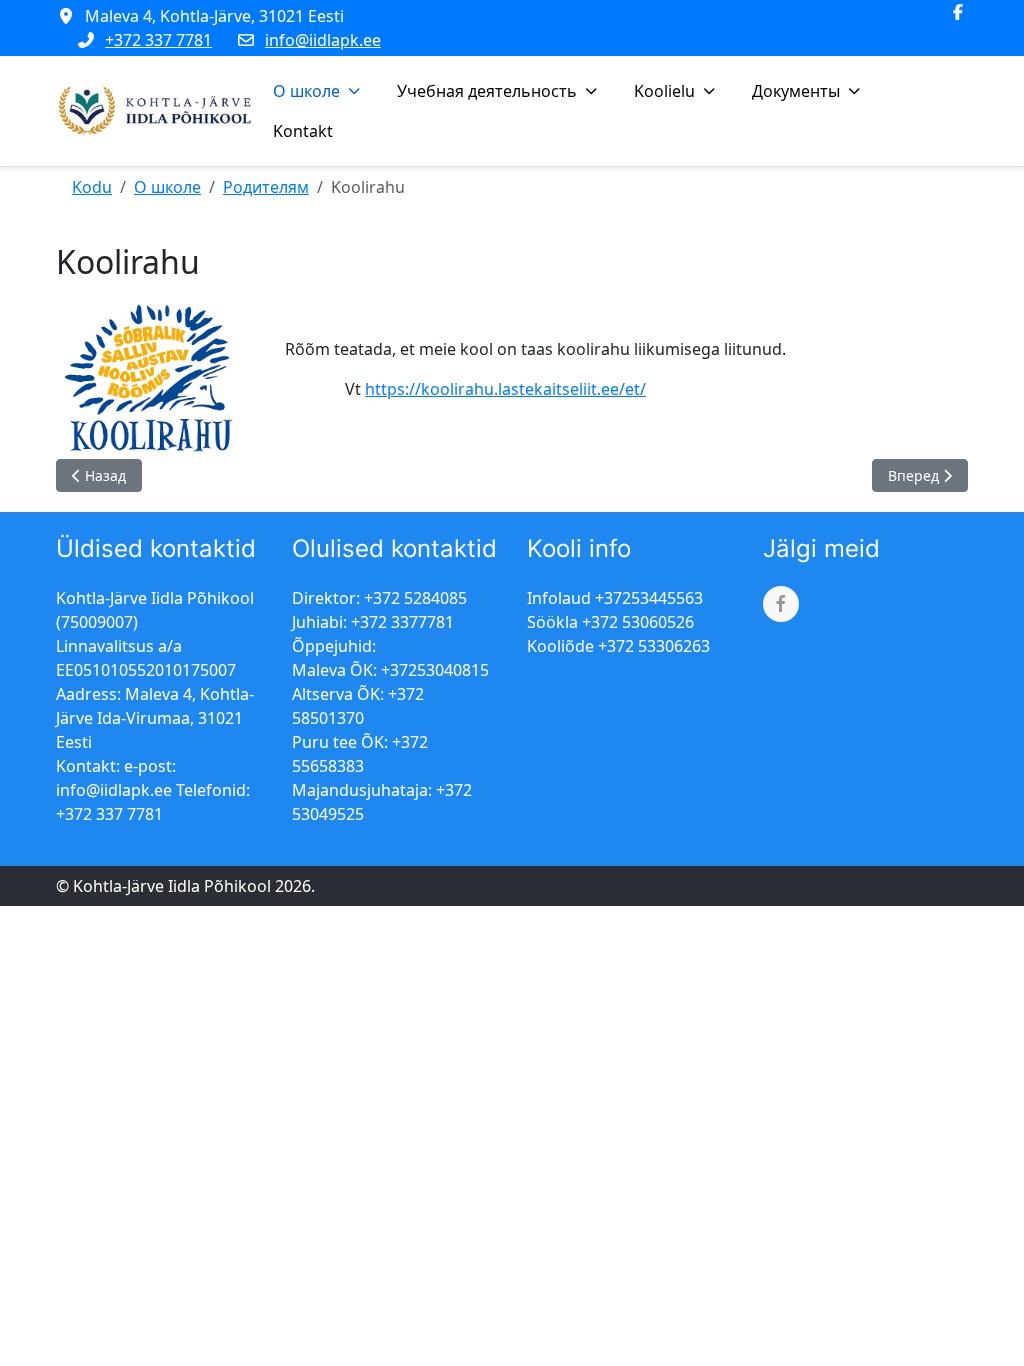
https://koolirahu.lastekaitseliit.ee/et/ (505, 389)
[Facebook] (958, 12)
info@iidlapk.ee (323, 40)
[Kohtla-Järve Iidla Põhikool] (156, 111)
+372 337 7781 (158, 40)
